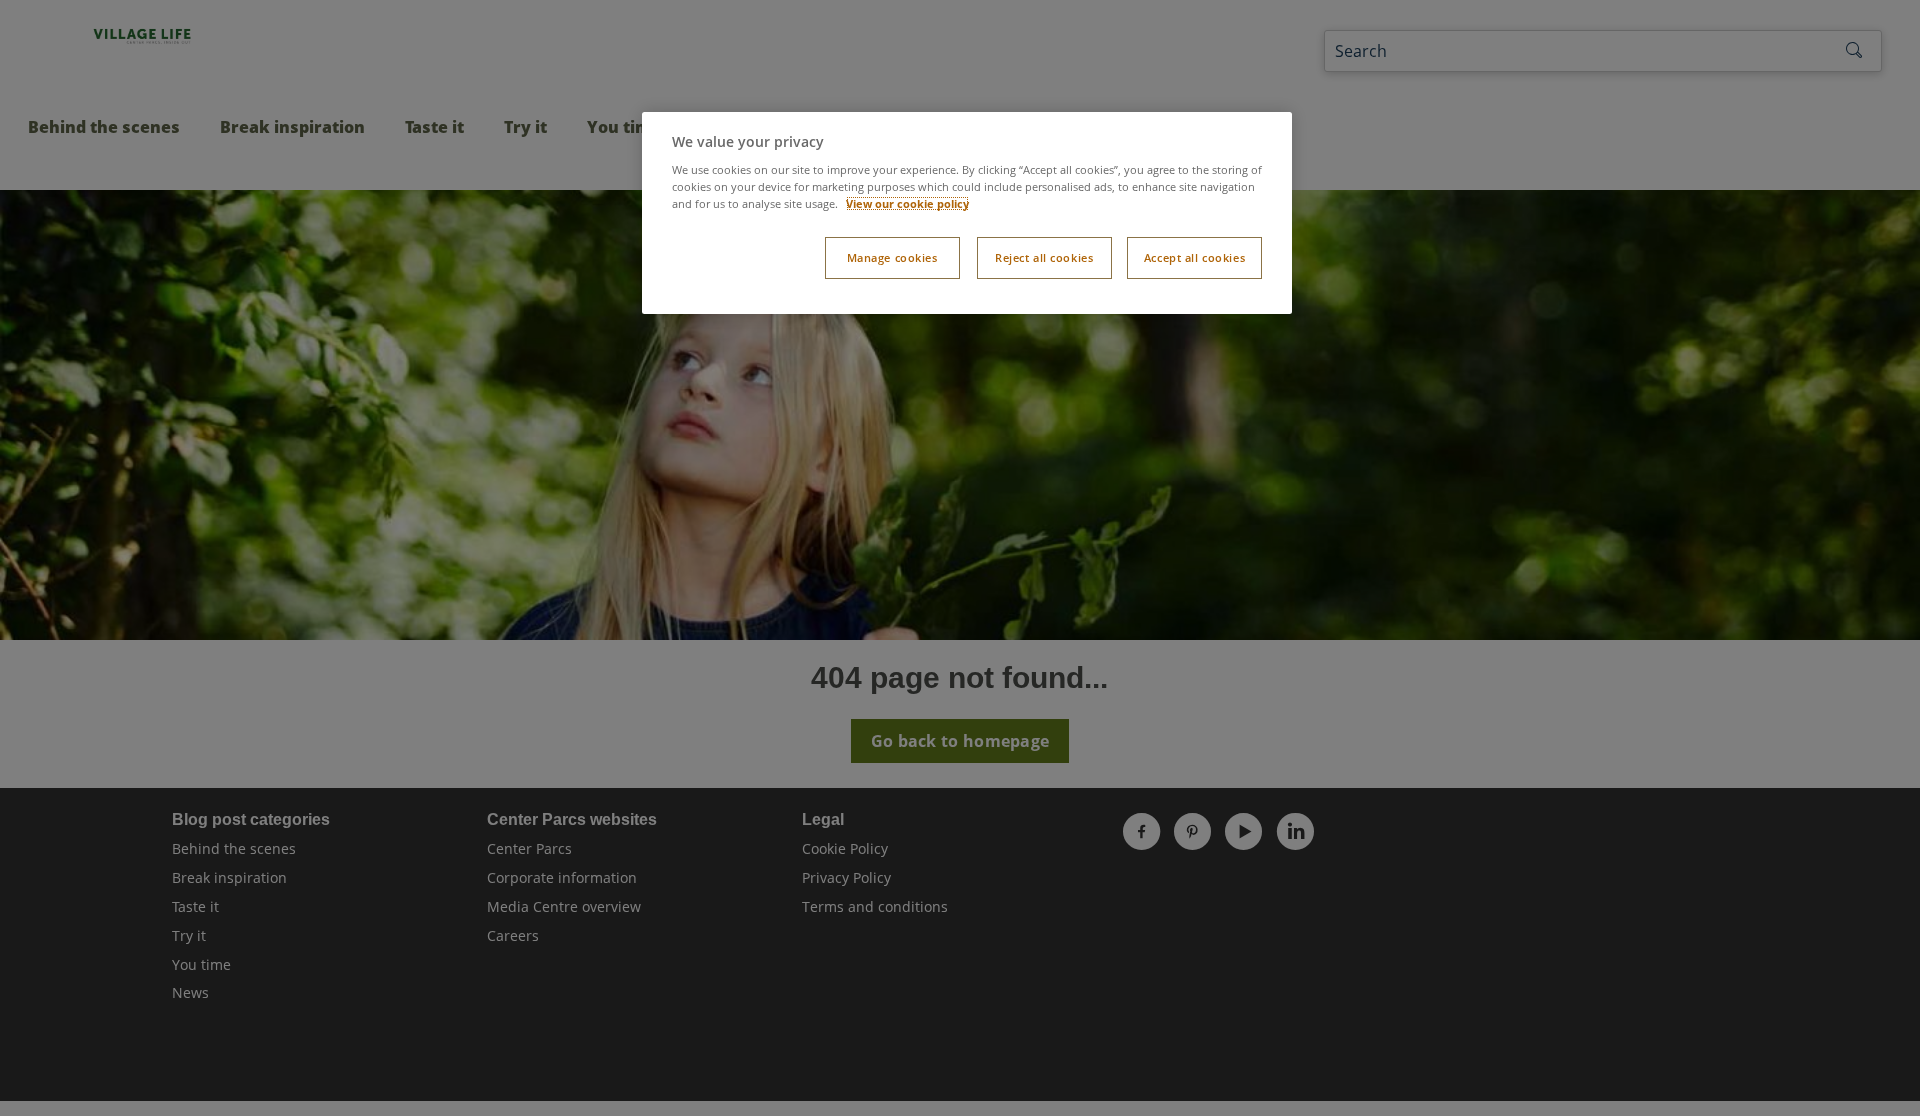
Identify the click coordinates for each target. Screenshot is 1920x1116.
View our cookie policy (907, 203)
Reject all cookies (1044, 257)
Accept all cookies (1194, 257)
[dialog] (967, 213)
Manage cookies (892, 257)
